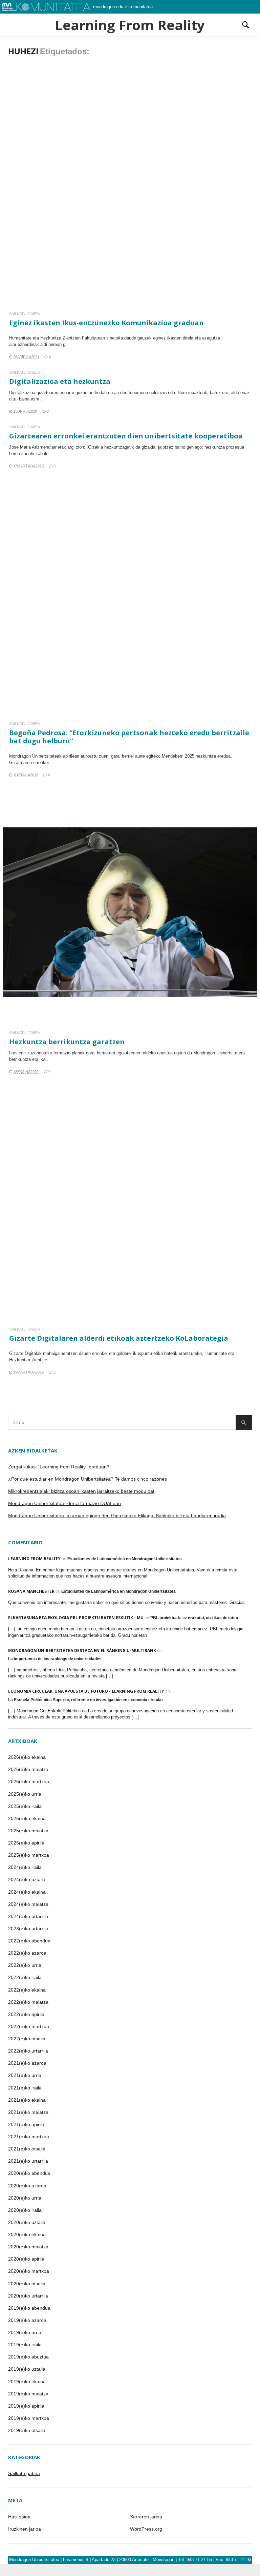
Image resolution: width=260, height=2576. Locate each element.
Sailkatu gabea (25, 314)
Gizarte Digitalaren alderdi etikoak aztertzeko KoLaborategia (119, 1338)
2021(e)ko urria (25, 2075)
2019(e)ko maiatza (28, 2394)
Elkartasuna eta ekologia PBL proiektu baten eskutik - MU (76, 1618)
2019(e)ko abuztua (28, 2357)
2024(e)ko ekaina (27, 1892)
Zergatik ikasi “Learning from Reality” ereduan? (59, 1467)
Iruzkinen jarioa (25, 2529)
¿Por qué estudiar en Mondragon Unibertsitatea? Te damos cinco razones (88, 1479)
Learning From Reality (130, 25)
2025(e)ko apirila (26, 1843)
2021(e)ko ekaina (27, 2100)
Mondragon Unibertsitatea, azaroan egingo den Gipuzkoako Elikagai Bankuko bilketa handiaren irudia (117, 1516)
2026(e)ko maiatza (28, 1769)
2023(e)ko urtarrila (28, 1929)
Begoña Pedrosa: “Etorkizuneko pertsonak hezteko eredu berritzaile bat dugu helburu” (129, 737)
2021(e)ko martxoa (29, 2137)
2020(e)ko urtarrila (28, 2296)
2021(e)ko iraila (25, 2088)
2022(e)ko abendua (29, 1941)
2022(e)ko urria (25, 1965)
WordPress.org (146, 2529)
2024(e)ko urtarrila (28, 1916)
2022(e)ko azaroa (27, 1953)
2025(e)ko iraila (25, 1806)
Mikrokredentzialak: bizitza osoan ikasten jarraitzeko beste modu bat (81, 1491)
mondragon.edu (108, 7)
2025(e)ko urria (25, 1794)
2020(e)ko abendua (29, 2173)
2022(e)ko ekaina (27, 1990)
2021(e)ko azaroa (27, 2063)
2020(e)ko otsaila (27, 2284)
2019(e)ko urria (25, 2332)
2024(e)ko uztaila (27, 1879)
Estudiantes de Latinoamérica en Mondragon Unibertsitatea (125, 1559)
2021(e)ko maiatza (28, 2112)
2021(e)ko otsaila (27, 2149)
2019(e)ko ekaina (27, 2382)
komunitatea (141, 7)
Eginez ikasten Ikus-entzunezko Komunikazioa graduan (106, 323)
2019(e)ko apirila (26, 2406)
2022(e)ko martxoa (29, 2026)
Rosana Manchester (31, 1591)
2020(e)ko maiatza (28, 2247)
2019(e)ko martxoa (29, 2418)
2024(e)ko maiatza (28, 1904)
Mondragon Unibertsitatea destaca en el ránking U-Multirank (82, 1651)
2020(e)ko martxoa (29, 2271)
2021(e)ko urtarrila (28, 2161)
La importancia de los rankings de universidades (55, 1659)
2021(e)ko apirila (26, 2124)
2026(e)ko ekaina (27, 1757)
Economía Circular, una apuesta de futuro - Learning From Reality (86, 1691)
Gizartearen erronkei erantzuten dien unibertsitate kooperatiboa (126, 436)
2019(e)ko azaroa (27, 2320)
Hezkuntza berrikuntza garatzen (67, 1042)
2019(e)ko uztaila (27, 2369)
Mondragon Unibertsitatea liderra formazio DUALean (64, 1503)
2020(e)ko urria (25, 2198)
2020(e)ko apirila (26, 2259)
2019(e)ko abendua (29, 2308)
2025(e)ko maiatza (28, 1831)
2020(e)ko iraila (25, 2210)
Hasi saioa (19, 2517)
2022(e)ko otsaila (27, 2039)
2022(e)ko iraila (25, 1977)
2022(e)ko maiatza (28, 2002)
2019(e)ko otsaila (27, 2430)
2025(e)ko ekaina (27, 1818)
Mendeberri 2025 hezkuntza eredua (196, 756)
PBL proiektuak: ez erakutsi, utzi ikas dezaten (194, 1618)
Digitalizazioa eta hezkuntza (60, 381)
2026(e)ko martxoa (29, 1781)
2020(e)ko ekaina (27, 2234)
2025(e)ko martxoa (29, 1855)
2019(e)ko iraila (25, 2345)
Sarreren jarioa (146, 2517)
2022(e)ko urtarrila (28, 2051)
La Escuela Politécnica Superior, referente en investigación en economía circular (86, 1700)
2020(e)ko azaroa (27, 2186)
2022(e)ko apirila (26, 2014)
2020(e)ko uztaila (27, 2222)
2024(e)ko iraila (25, 1867)
